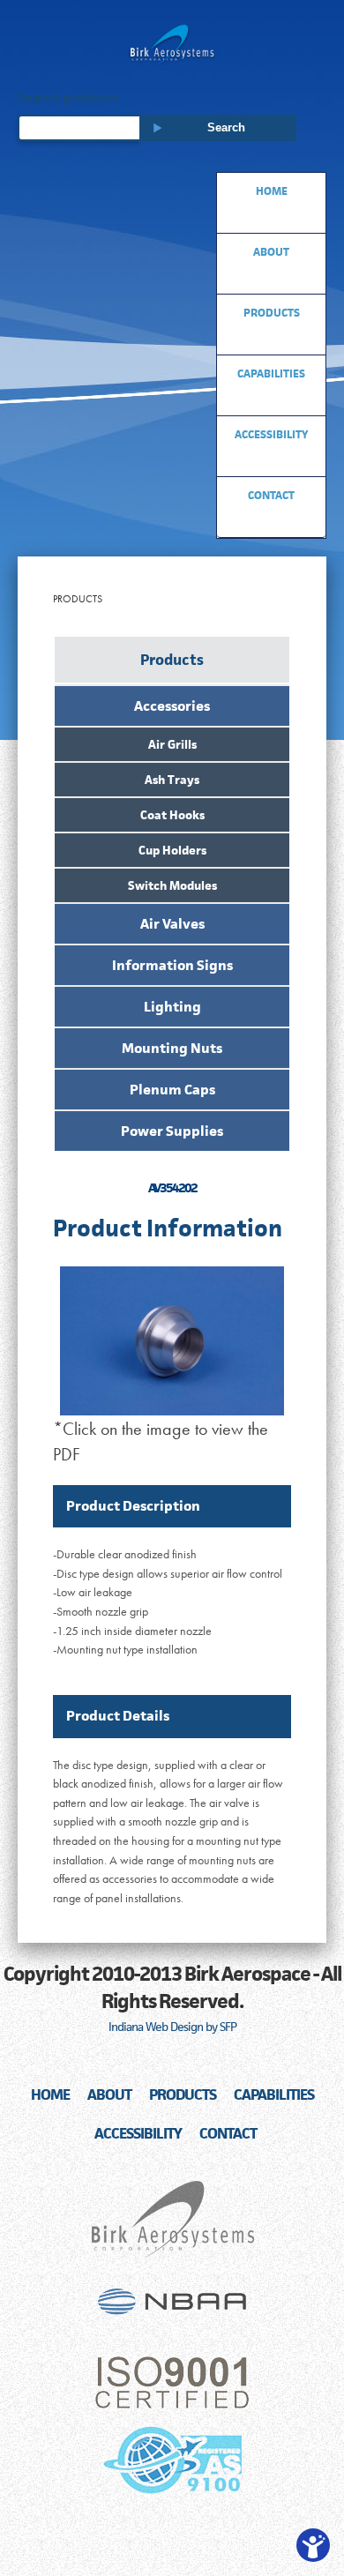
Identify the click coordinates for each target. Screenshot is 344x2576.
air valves (172, 924)
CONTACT (228, 2133)
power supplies (172, 1131)
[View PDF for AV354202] (172, 1329)
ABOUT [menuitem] (271, 252)
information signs (172, 965)
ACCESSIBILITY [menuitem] (271, 434)
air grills (172, 744)
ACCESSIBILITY (138, 2133)
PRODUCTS (183, 2094)
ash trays (172, 780)
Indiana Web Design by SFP (172, 2027)
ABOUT (109, 2094)
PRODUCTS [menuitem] (272, 313)
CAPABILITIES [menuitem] (271, 373)
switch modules (172, 885)
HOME (50, 2094)
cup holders (172, 850)
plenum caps (172, 1090)
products (172, 660)
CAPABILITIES (274, 2094)
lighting (172, 1007)
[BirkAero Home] (172, 45)
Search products (68, 98)
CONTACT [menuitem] (271, 495)
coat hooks (172, 815)
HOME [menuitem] (272, 191)
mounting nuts (172, 1048)
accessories (172, 706)
